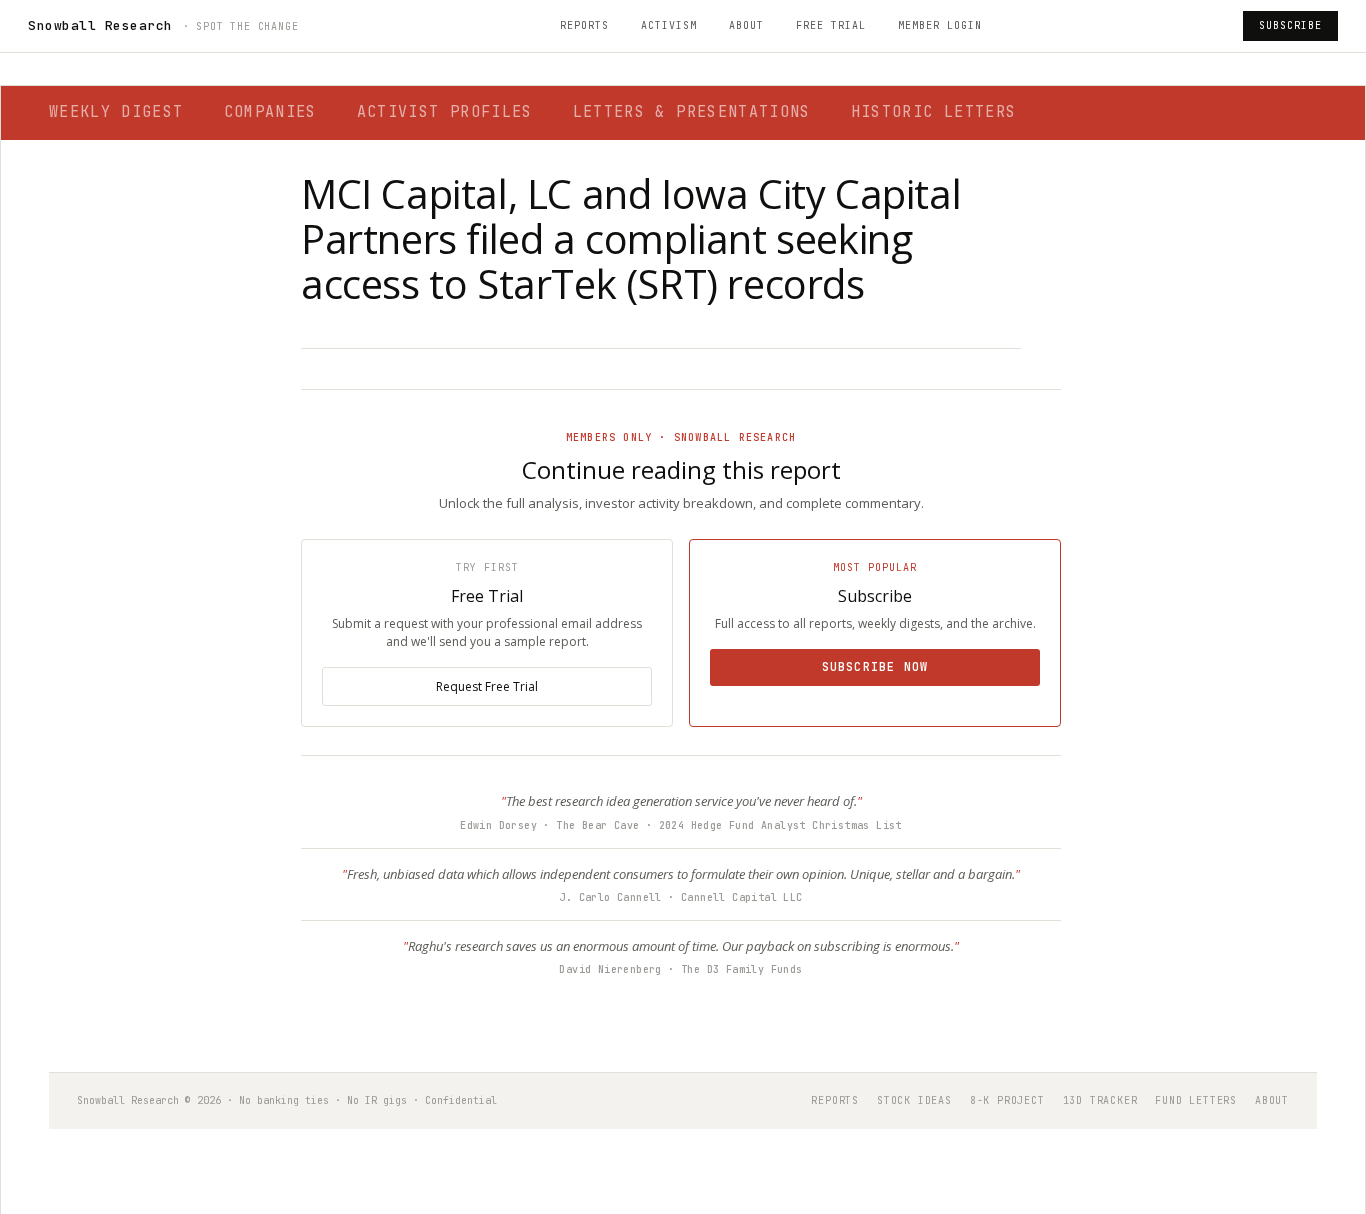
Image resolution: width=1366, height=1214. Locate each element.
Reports (584, 25)
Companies (270, 112)
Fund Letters (1196, 1100)
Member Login (940, 25)
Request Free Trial (487, 686)
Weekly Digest (116, 112)
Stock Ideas (914, 1100)
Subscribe (1290, 25)
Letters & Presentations (692, 112)
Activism (669, 25)
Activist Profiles (445, 112)
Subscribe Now (875, 667)
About (746, 25)
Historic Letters (934, 112)
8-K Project (1007, 1100)
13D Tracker (1100, 1100)
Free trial (831, 25)
